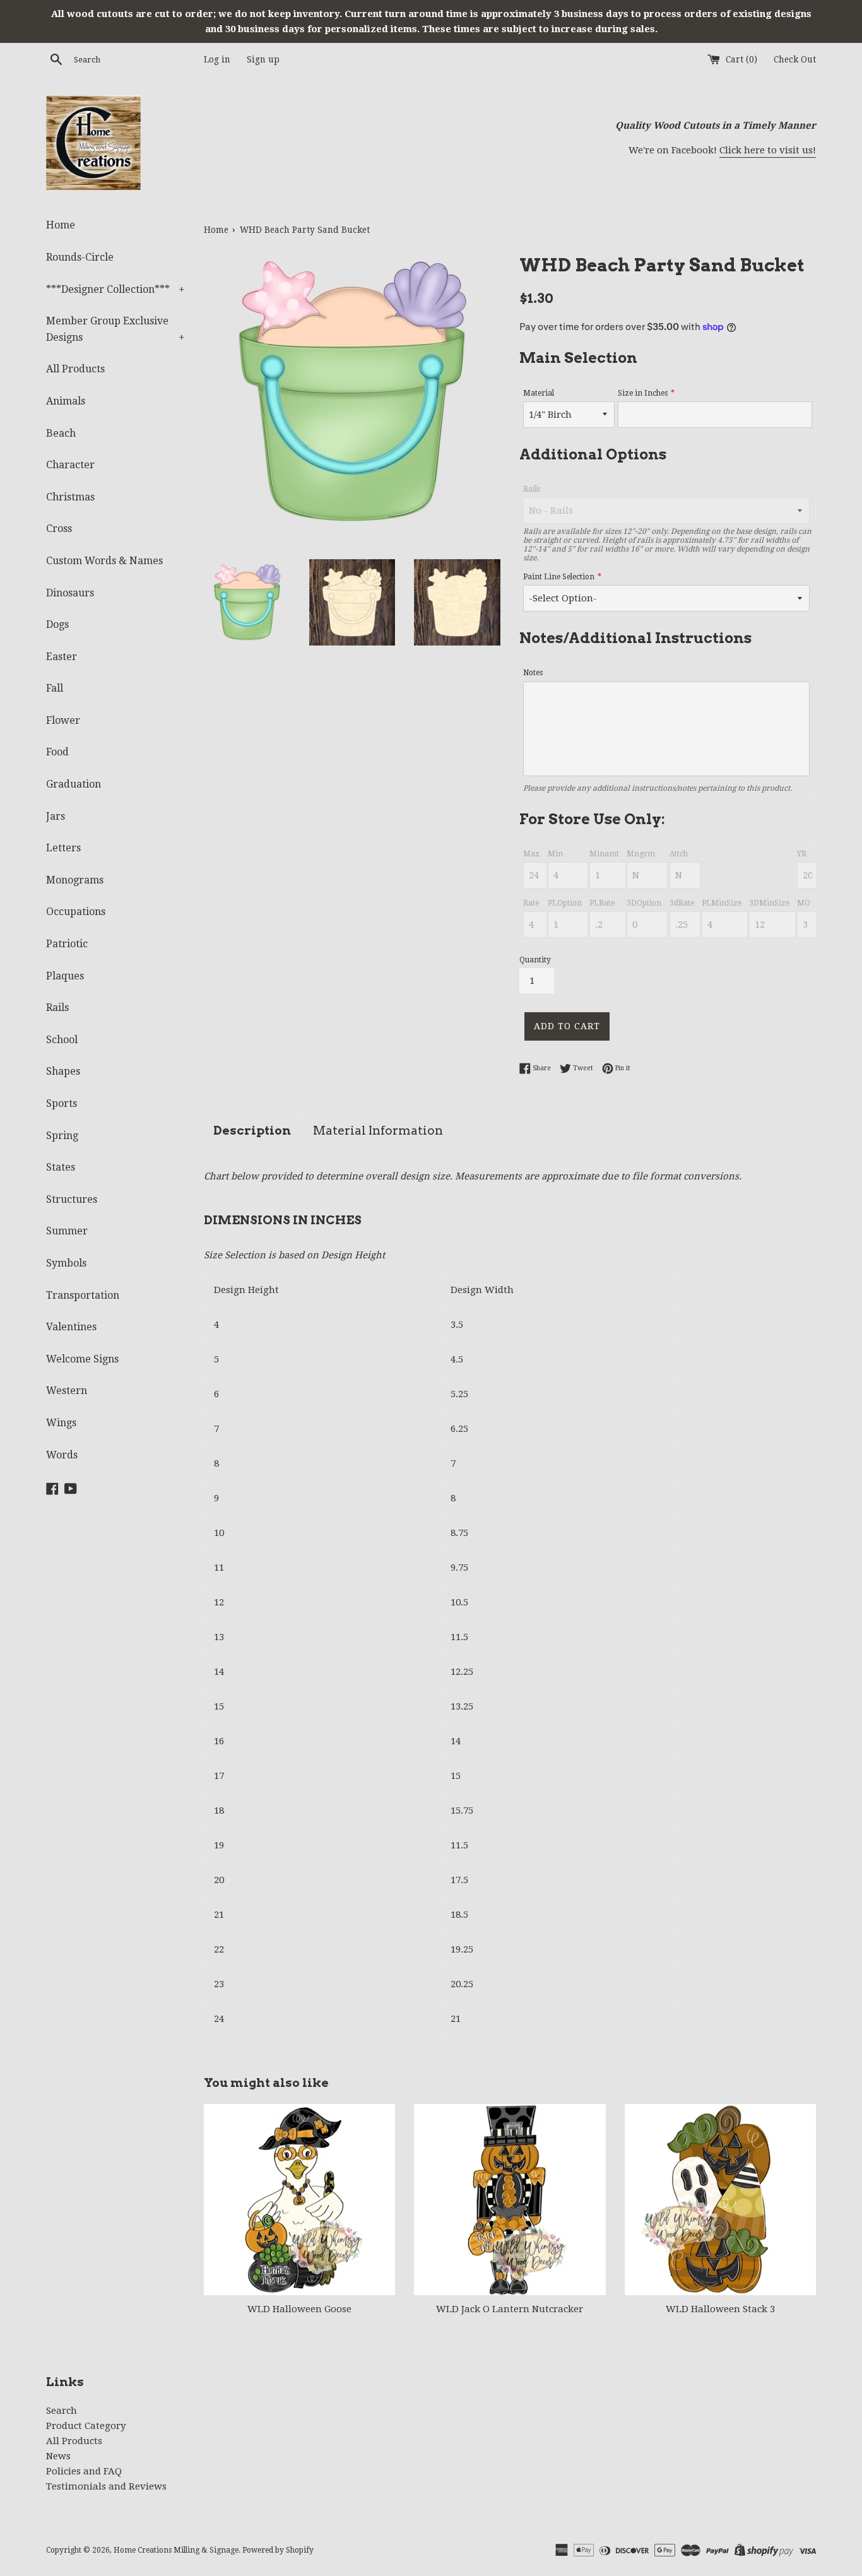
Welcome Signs (82, 1359)
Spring (62, 1136)
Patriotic (67, 944)
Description (252, 1131)
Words (62, 1455)
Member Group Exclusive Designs (115, 329)
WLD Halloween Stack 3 (720, 2309)
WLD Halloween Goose (299, 2309)
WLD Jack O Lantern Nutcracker (510, 2309)
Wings (61, 1423)
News (58, 2456)
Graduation (74, 784)
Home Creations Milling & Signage (176, 2550)
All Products (75, 369)
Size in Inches (643, 393)
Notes (533, 673)
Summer (67, 1231)
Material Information (378, 1131)
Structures (72, 1199)
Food (57, 752)
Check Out (795, 59)
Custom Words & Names (104, 561)
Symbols (66, 1263)
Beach (61, 433)
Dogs (57, 624)
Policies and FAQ (84, 2471)
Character (70, 465)
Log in (217, 59)
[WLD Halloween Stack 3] (720, 2200)
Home (61, 225)
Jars (56, 816)
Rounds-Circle (80, 257)
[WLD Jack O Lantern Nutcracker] (510, 2200)
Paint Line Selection (559, 577)
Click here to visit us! (768, 150)
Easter (62, 657)
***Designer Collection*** (115, 289)
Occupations (76, 912)
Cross (59, 529)
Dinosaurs (70, 593)
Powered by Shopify (278, 2550)
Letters (63, 848)
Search (62, 2411)
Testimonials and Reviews (106, 2486)
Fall (55, 688)
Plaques (65, 976)
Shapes (63, 1071)
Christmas (70, 497)
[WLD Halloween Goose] (299, 2200)
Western (67, 1391)
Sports (62, 1103)
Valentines (71, 1327)
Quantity (535, 960)
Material (539, 393)
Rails (57, 1007)
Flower (63, 720)
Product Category (86, 2426)
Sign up (263, 59)
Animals (66, 401)
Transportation (83, 1295)
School (62, 1040)
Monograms (75, 880)
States (61, 1167)
